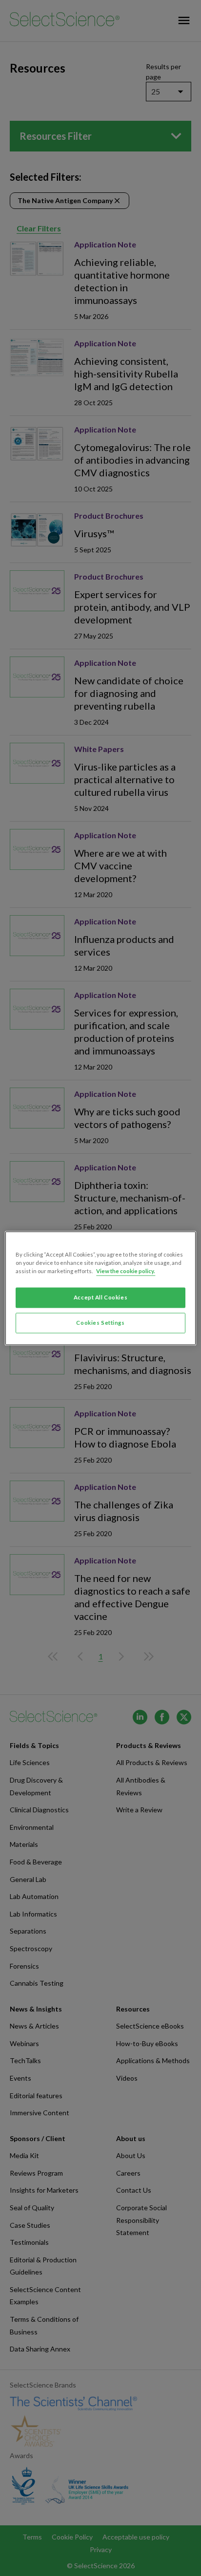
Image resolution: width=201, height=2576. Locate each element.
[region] (100, 1288)
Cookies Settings (100, 1323)
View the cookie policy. (126, 1271)
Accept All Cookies (100, 1297)
